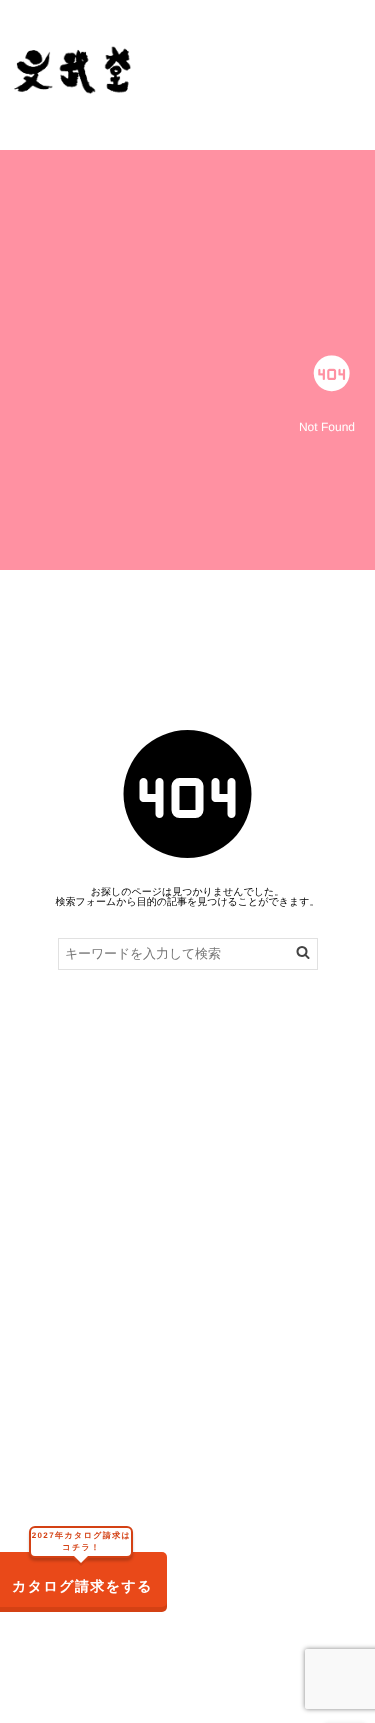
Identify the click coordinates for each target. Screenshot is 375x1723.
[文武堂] (74, 70)
